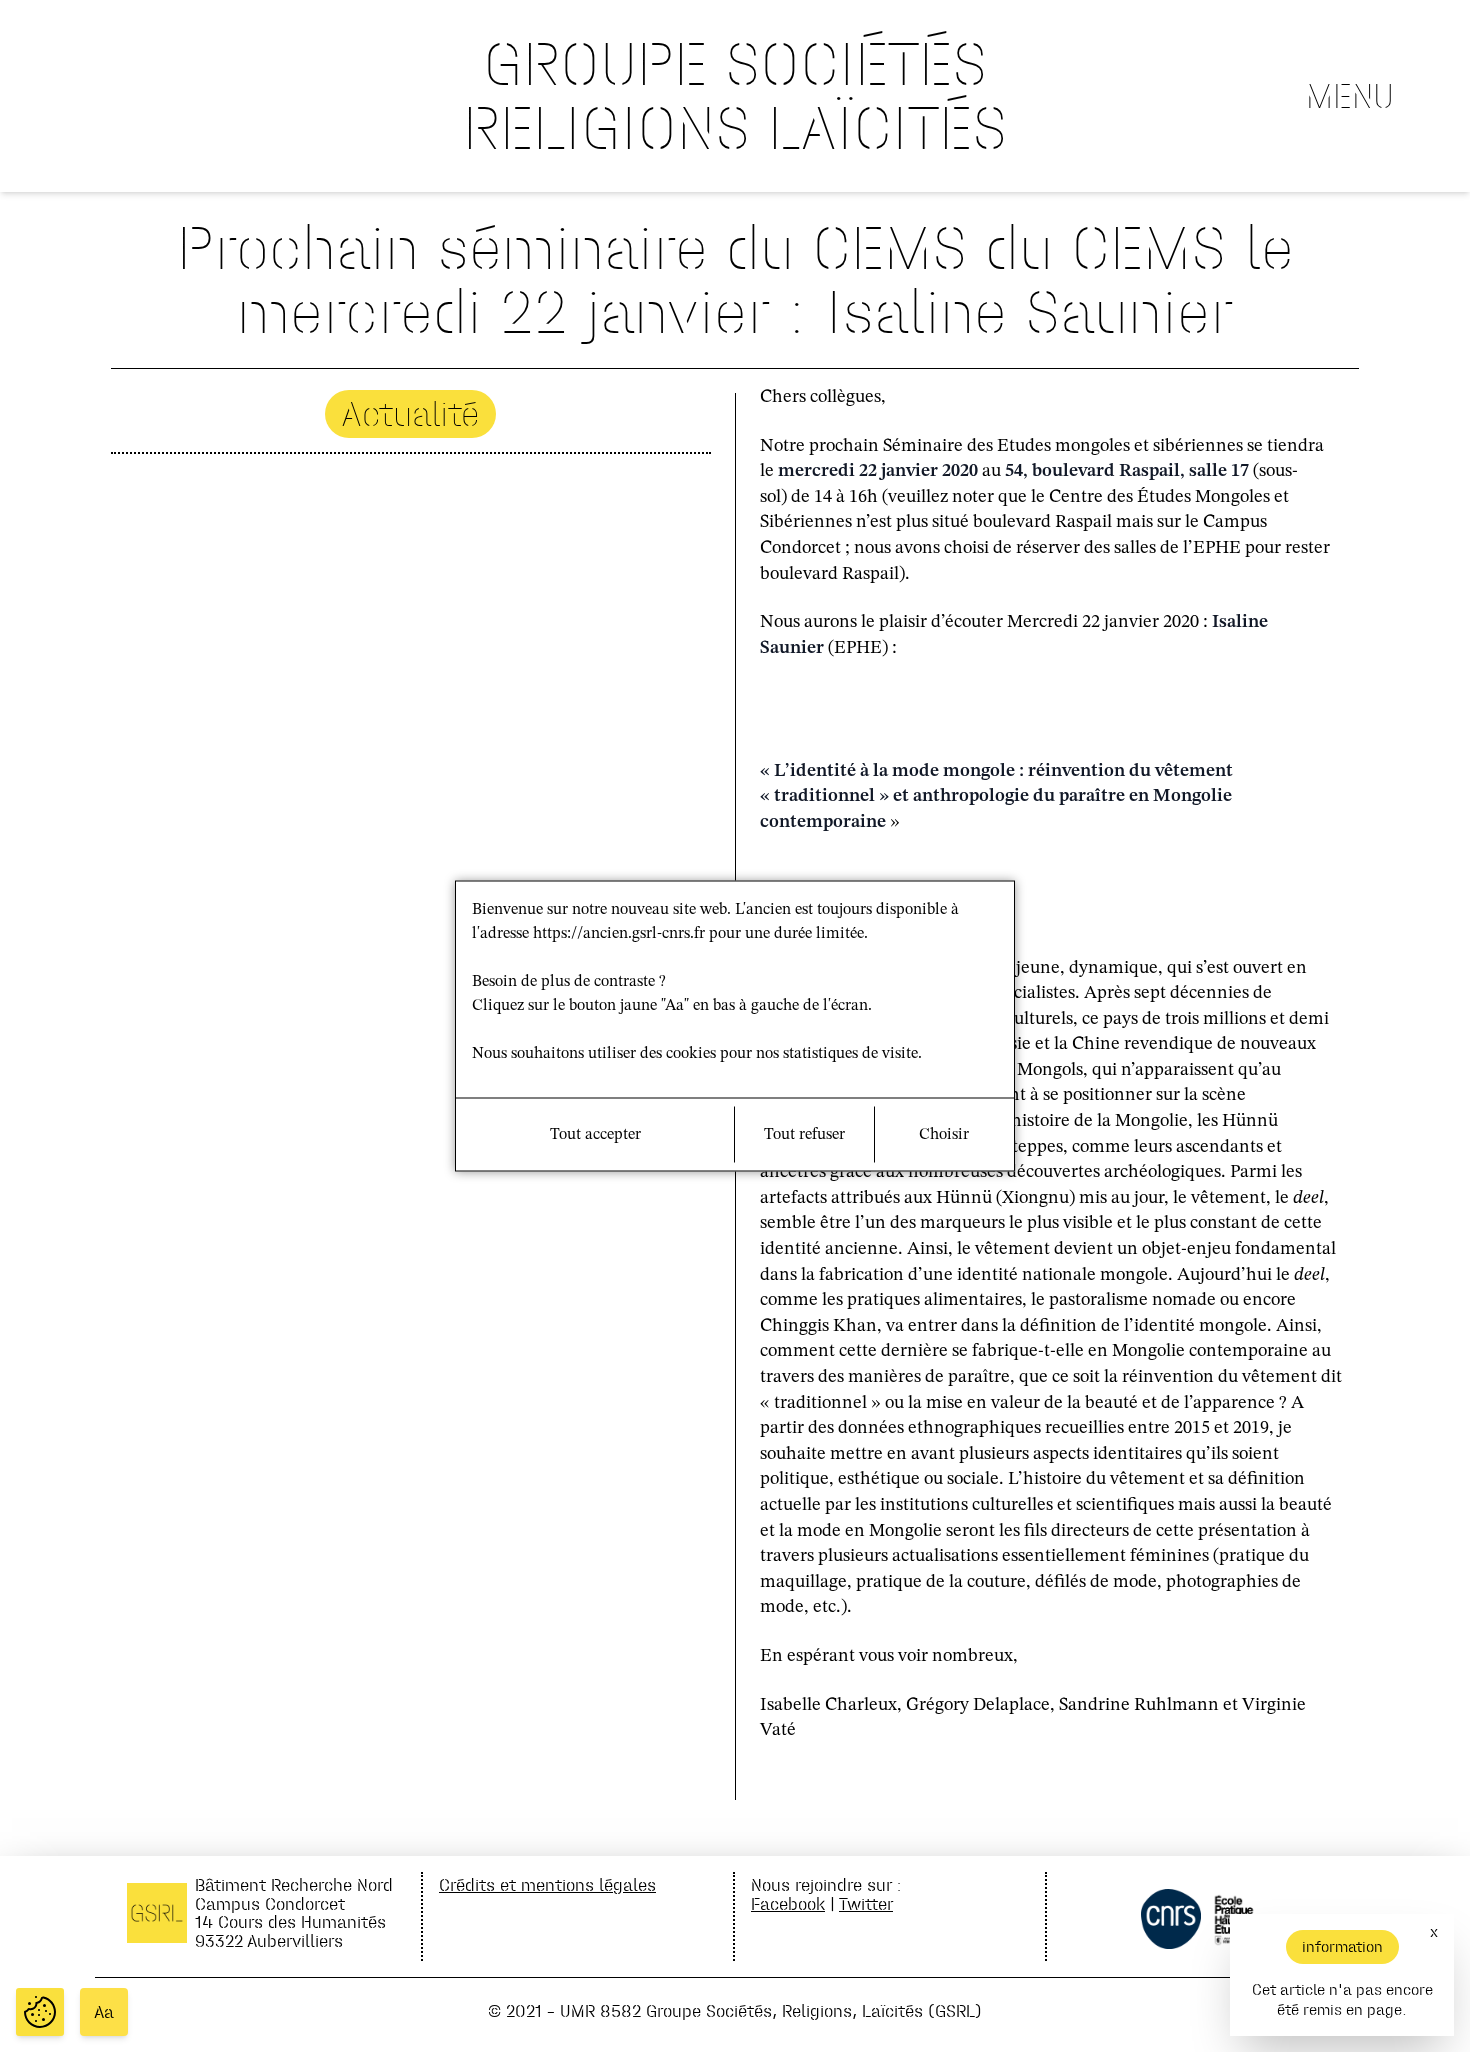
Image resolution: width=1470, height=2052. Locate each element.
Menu (1350, 96)
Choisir (944, 1135)
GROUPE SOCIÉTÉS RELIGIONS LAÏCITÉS (735, 95)
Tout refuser (804, 1135)
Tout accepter (595, 1135)
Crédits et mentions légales (547, 1884)
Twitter (866, 1903)
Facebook (788, 1903)
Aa (104, 2012)
